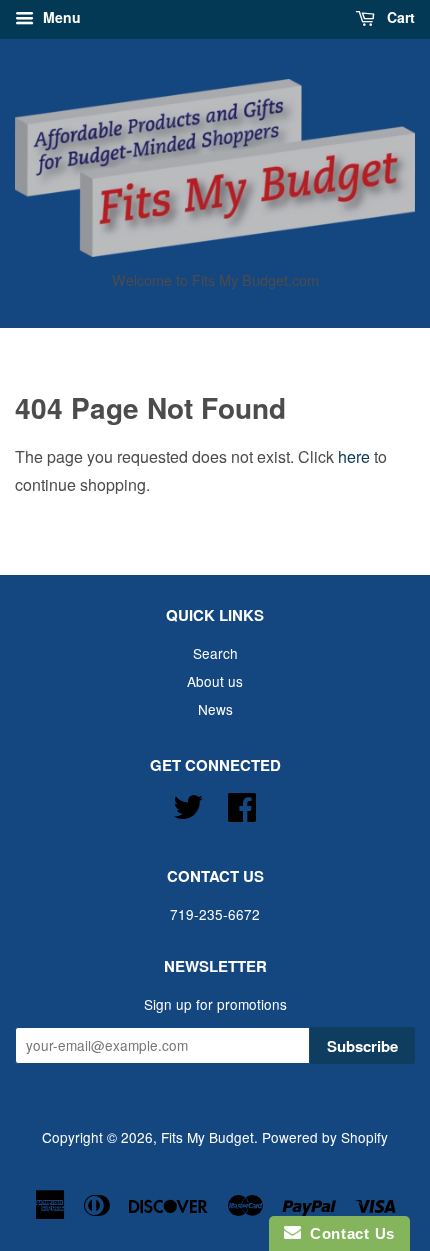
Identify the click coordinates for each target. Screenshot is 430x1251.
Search (215, 653)
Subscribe (362, 1046)
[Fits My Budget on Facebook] (242, 803)
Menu (60, 17)
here (354, 456)
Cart (399, 17)
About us (215, 681)
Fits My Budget (207, 1137)
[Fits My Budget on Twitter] (188, 803)
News (215, 709)
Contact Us (348, 1233)
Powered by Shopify (325, 1137)
